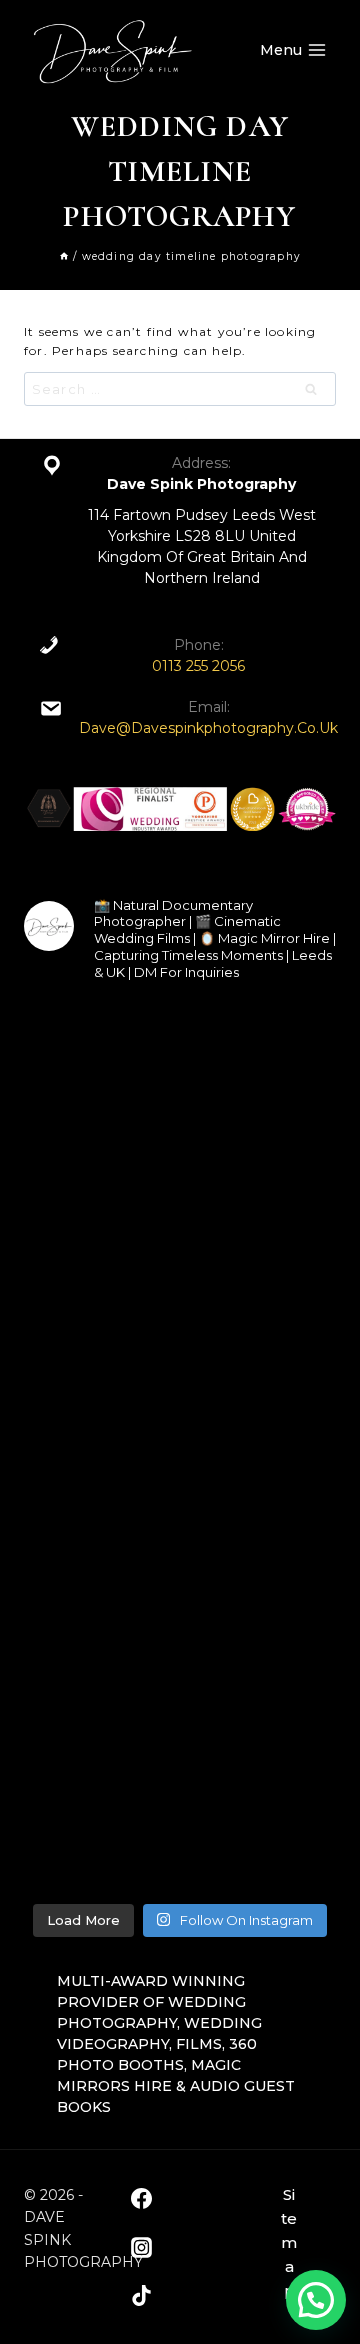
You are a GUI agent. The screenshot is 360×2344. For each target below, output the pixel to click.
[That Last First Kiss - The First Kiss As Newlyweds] (180, 1445)
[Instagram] (141, 2247)
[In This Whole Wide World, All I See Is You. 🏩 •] (180, 1799)
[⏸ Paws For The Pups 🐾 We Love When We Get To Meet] (180, 1269)
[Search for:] (180, 389)
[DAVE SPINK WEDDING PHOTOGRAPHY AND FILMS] (112, 50)
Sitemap (289, 2242)
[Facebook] (141, 2199)
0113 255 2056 (198, 666)
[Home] (64, 256)
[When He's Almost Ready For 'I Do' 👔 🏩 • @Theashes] (180, 1092)
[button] (316, 2300)
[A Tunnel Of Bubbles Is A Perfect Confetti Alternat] (180, 1622)
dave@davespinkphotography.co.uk (208, 728)
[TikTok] (141, 2295)
